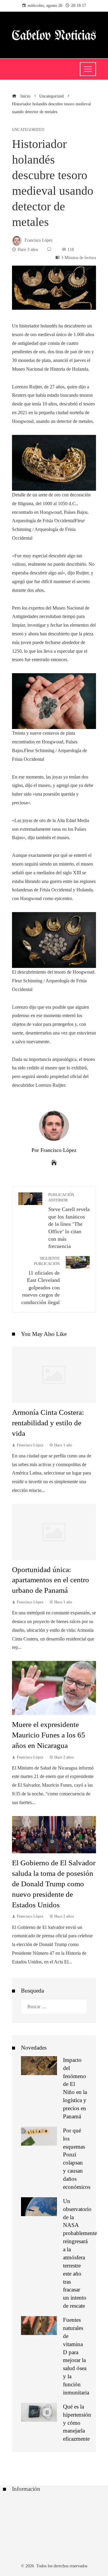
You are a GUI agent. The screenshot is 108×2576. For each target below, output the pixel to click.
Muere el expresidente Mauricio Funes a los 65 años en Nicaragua (49, 1735)
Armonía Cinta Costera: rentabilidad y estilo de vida (48, 1423)
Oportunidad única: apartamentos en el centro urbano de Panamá (51, 1580)
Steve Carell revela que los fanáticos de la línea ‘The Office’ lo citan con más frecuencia (69, 1221)
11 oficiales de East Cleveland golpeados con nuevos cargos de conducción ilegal (40, 1281)
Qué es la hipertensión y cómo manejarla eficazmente (77, 2423)
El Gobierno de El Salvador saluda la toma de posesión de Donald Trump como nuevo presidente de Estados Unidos (54, 1884)
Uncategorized (28, 130)
